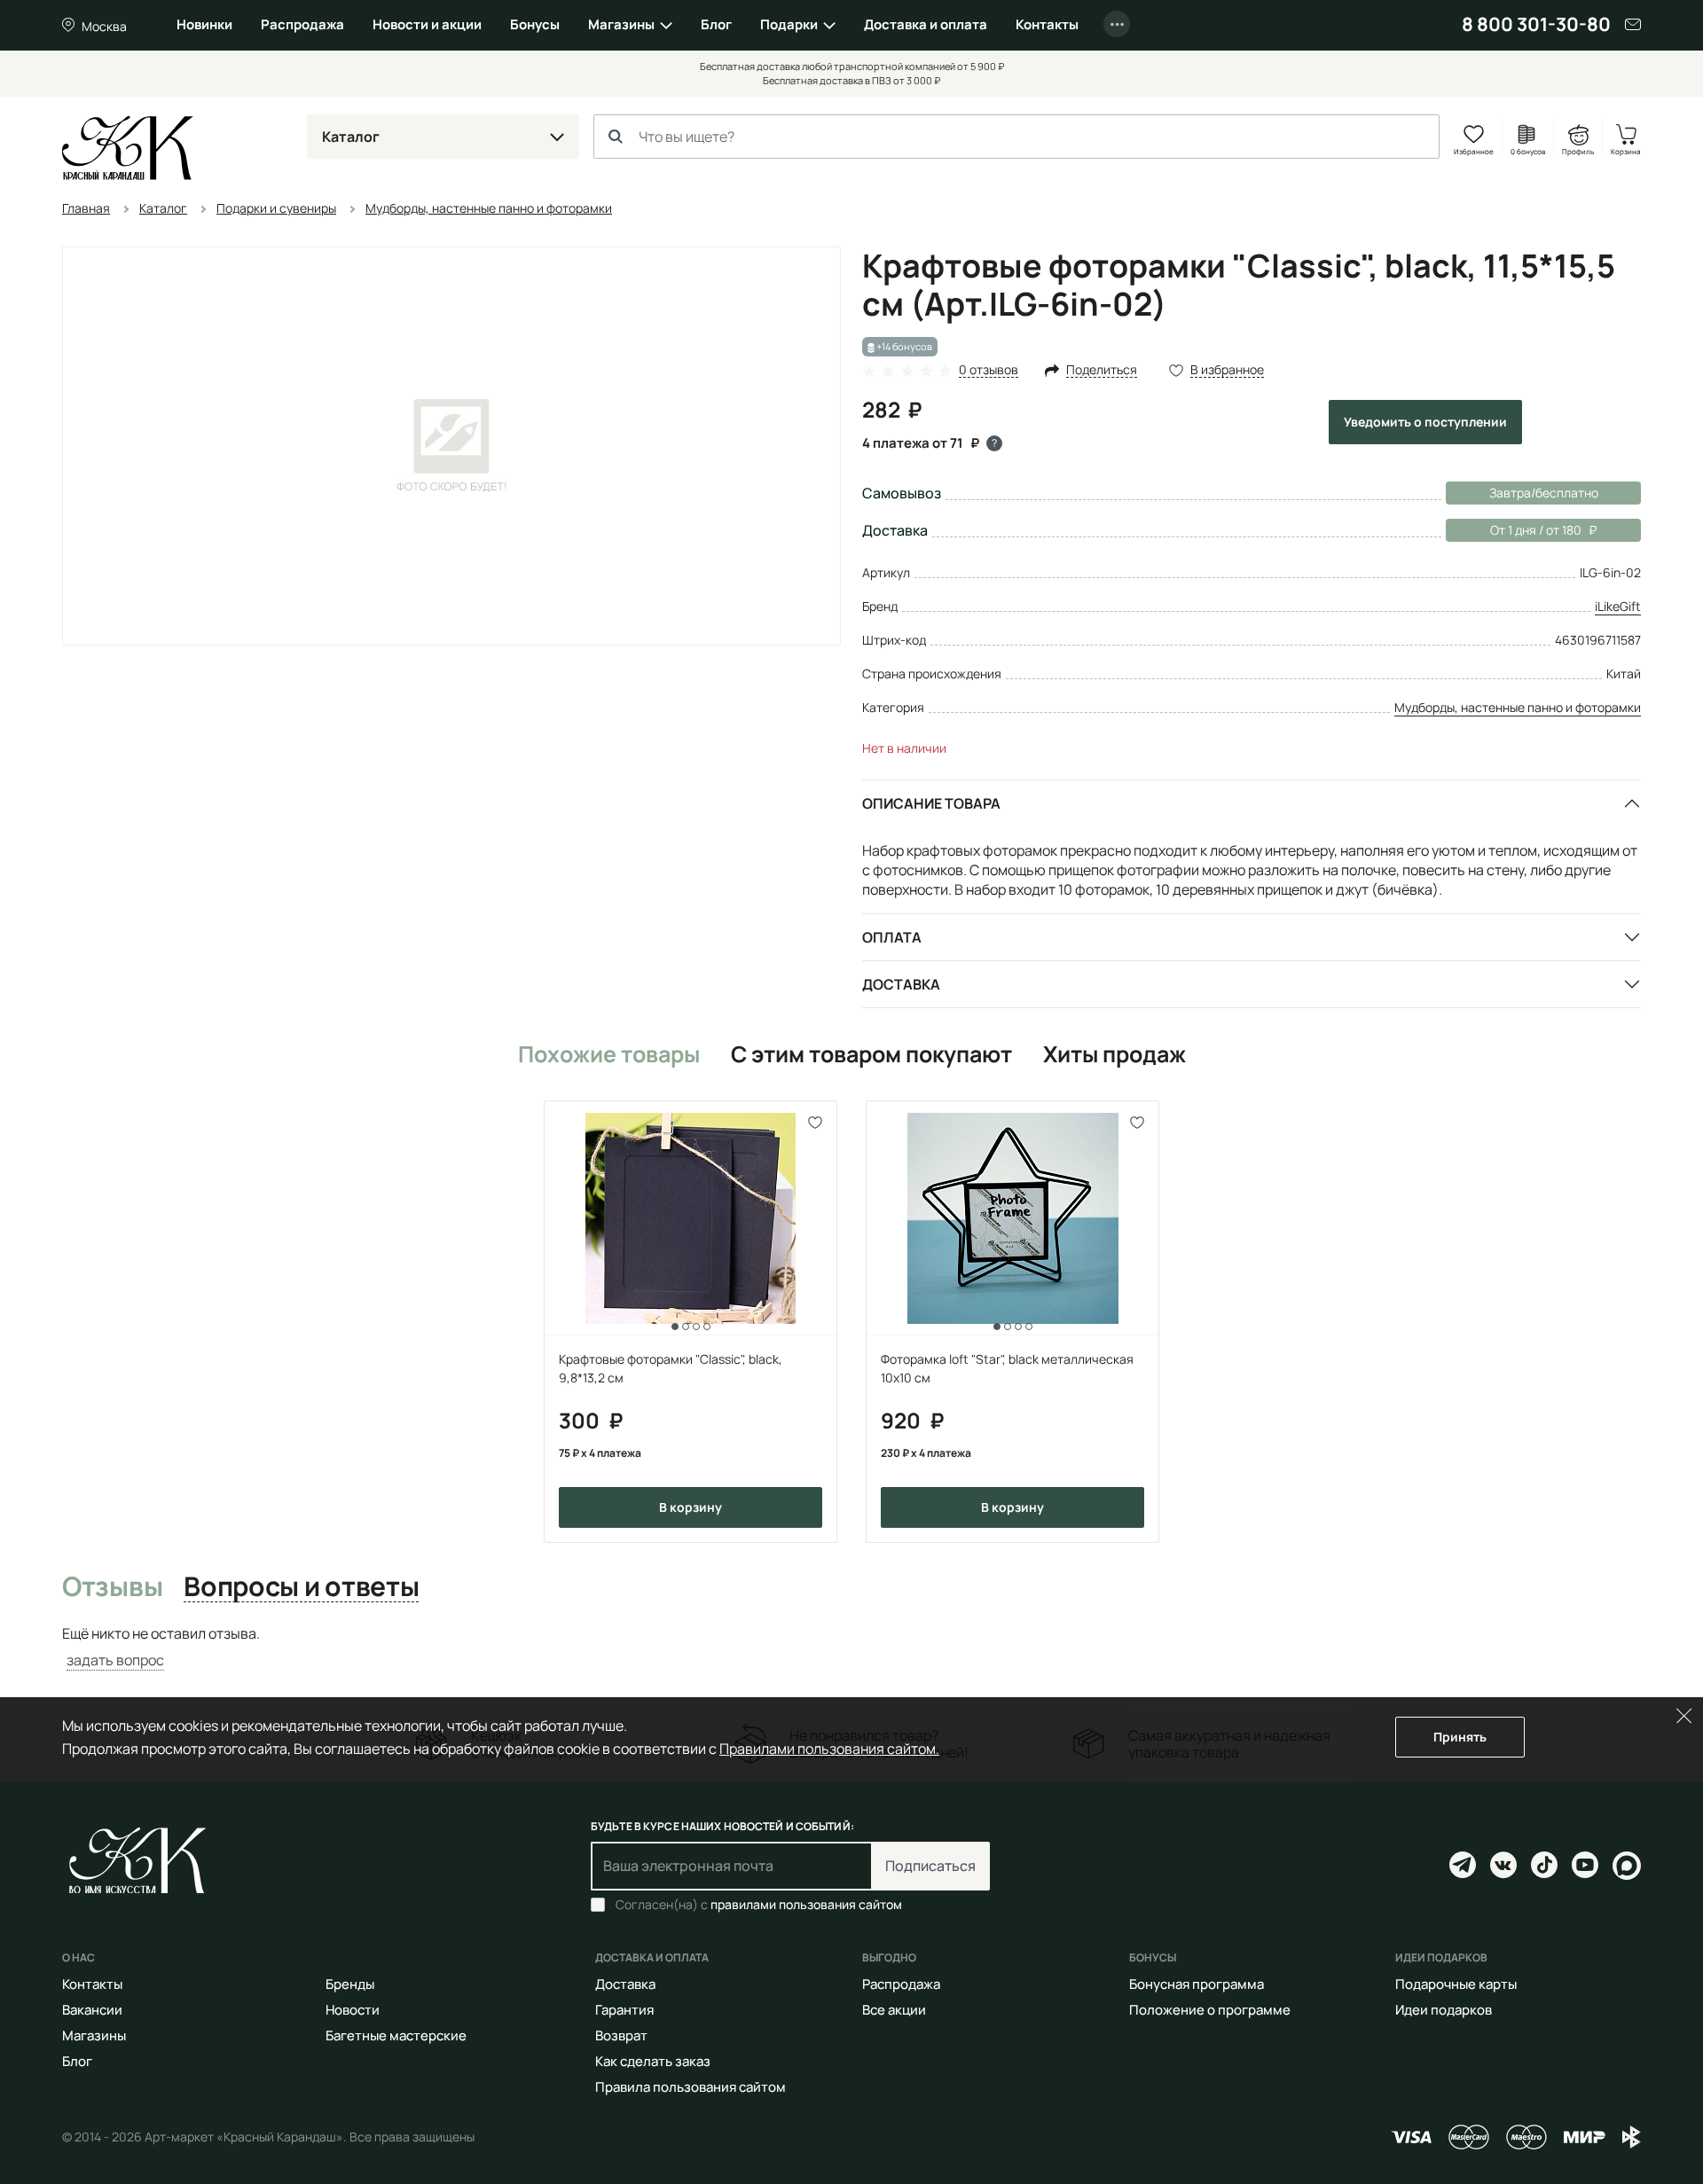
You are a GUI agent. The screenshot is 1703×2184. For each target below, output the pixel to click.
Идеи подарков (1444, 2010)
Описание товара (931, 803)
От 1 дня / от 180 (1514, 530)
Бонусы (535, 24)
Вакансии (92, 2010)
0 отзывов (989, 370)
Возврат (621, 2035)
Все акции (894, 2010)
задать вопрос (115, 1660)
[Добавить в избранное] (816, 1122)
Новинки (204, 24)
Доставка (901, 984)
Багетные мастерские (396, 2035)
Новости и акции (427, 24)
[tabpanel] (851, 1647)
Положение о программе (1210, 2010)
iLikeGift (1618, 606)
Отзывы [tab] (112, 1587)
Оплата (892, 937)
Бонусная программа (1197, 1984)
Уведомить (1425, 422)
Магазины (621, 24)
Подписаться (930, 1866)
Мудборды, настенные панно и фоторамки (1518, 707)
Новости (353, 2010)
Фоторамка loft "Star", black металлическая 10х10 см (1007, 1368)
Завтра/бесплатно (1544, 493)
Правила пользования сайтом (691, 2087)
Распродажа (302, 24)
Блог (716, 24)
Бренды (350, 1984)
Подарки (789, 24)
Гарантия (624, 2010)
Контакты (1047, 24)
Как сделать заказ (653, 2061)
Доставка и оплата (926, 24)
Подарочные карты (1456, 1984)
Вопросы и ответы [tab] (301, 1587)
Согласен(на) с (759, 1905)
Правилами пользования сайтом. (829, 1749)
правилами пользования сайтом (806, 1904)
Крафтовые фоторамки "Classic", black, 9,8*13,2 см (671, 1368)
